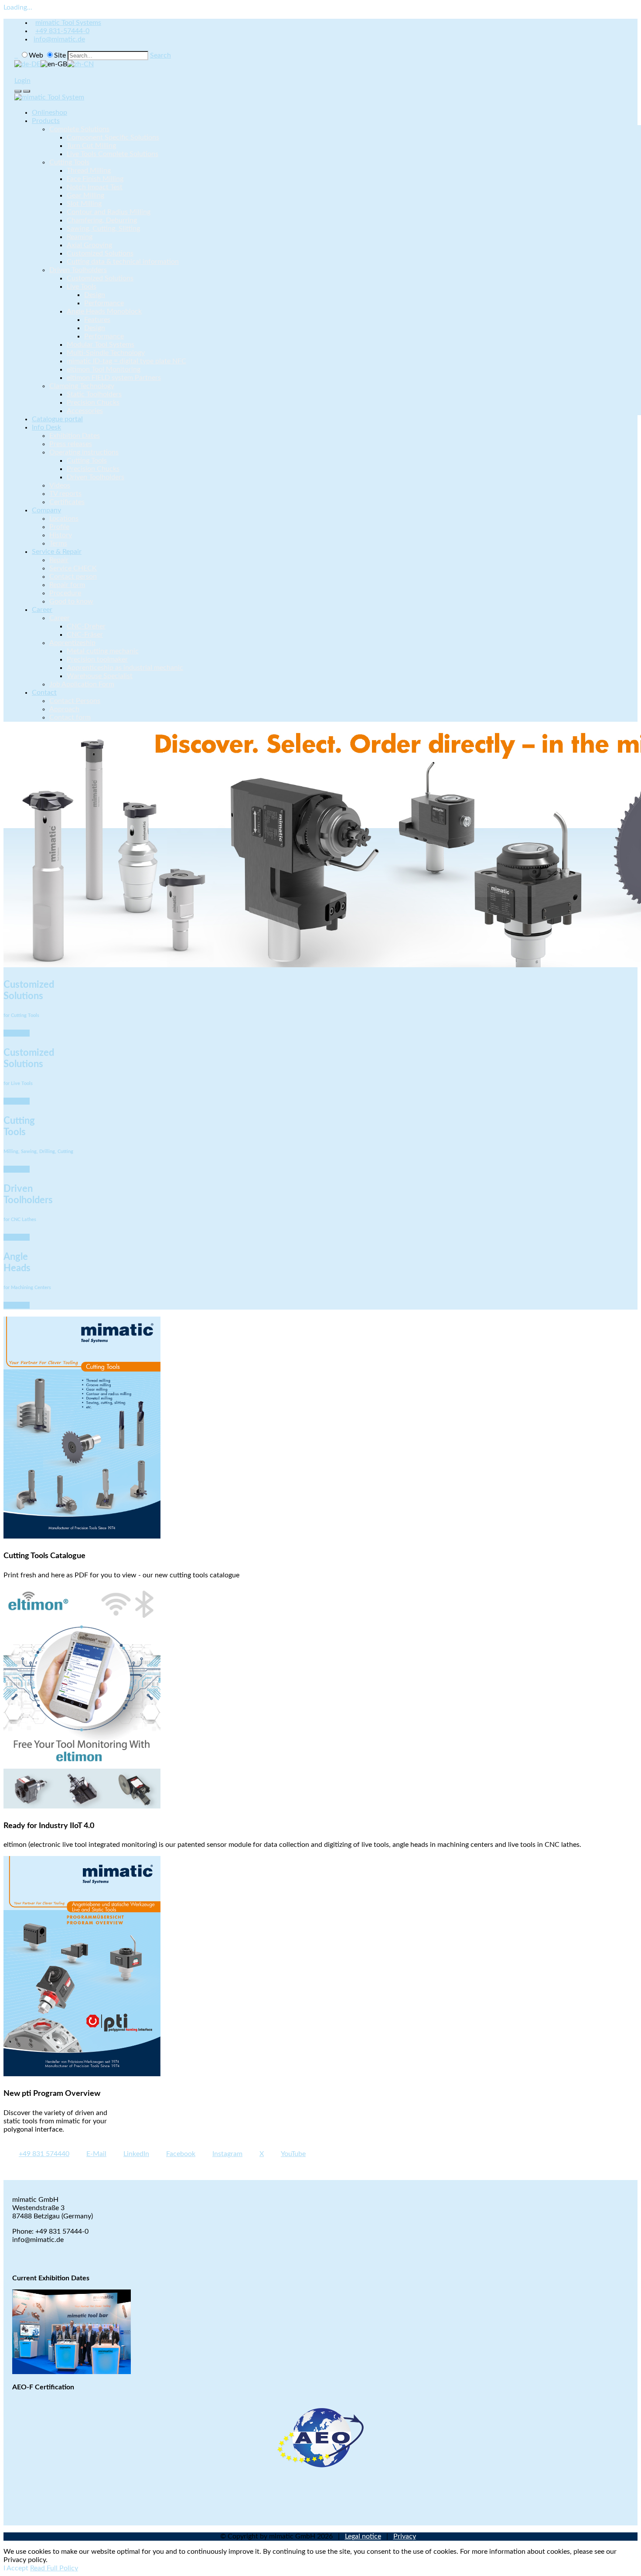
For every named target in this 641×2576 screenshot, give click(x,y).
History (61, 535)
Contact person (73, 577)
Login (22, 81)
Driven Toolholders (78, 270)
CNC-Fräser (85, 635)
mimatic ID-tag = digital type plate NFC (126, 361)
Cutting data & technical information (123, 262)
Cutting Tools (69, 162)
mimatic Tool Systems (68, 23)
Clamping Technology (82, 386)
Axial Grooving (89, 245)
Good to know (71, 601)
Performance (104, 303)
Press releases (71, 444)
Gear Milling (85, 195)
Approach (64, 709)
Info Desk (46, 427)
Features (97, 320)
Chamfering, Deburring (102, 220)
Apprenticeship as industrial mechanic (125, 668)
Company (46, 510)
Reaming (80, 237)
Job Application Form (82, 684)
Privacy (405, 2536)
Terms (58, 543)
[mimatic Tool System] (49, 97)
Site (60, 55)
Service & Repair (57, 552)
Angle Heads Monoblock (104, 311)
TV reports (65, 494)
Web (36, 55)
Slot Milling (84, 204)
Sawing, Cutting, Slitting (103, 229)
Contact (44, 693)
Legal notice (363, 2536)
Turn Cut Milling (91, 146)
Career (42, 610)
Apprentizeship (72, 643)
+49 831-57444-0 (62, 31)
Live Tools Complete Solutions (113, 154)
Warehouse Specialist (100, 676)
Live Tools (82, 287)
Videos (60, 485)
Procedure (65, 593)
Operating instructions (84, 452)
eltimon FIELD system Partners (114, 378)
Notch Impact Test (95, 187)
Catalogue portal (57, 419)
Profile (59, 527)
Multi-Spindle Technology (106, 353)
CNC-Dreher (86, 626)
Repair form (67, 585)
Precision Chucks (93, 403)
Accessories (85, 411)
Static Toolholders (94, 394)
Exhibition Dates (75, 436)
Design (95, 295)
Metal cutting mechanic (103, 651)
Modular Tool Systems (101, 345)
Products (46, 121)
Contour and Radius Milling (109, 212)
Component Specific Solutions (113, 137)
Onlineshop (49, 113)
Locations (64, 519)
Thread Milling (89, 171)
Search (160, 55)
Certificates (67, 502)
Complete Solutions (79, 129)
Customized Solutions (100, 253)
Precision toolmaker (97, 659)
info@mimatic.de (59, 39)
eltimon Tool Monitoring (104, 369)
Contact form (70, 717)
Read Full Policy (54, 2568)
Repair (59, 560)
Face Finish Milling (95, 179)
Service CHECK (73, 568)
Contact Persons (75, 701)
